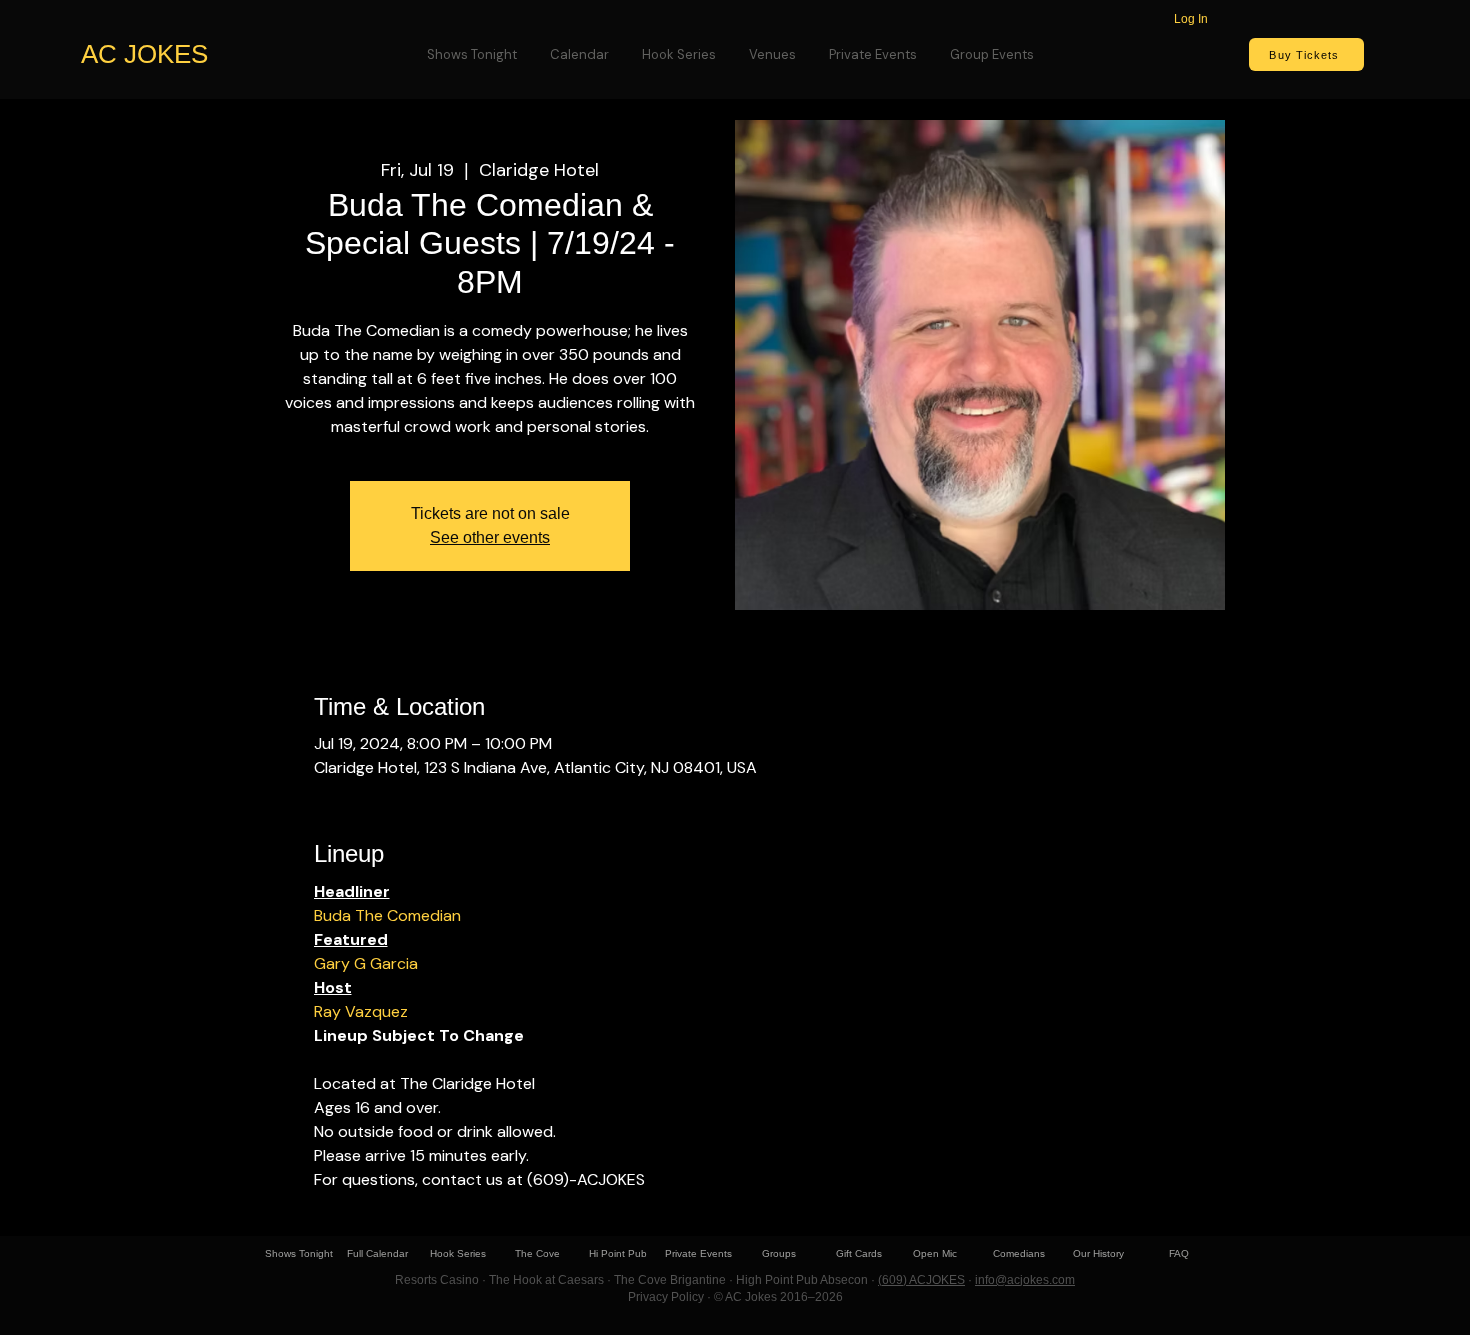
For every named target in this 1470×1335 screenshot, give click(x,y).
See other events (490, 537)
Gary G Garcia (366, 963)
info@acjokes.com (1025, 1280)
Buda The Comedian (387, 915)
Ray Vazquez (361, 1011)
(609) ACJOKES (921, 1280)
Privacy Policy (666, 1297)
